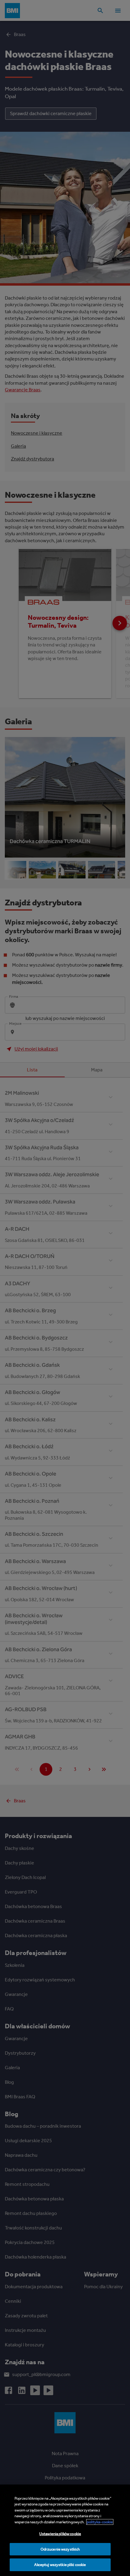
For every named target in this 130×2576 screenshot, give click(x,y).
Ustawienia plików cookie (60, 2534)
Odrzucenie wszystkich (60, 2549)
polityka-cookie (100, 2522)
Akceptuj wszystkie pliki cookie (60, 2565)
